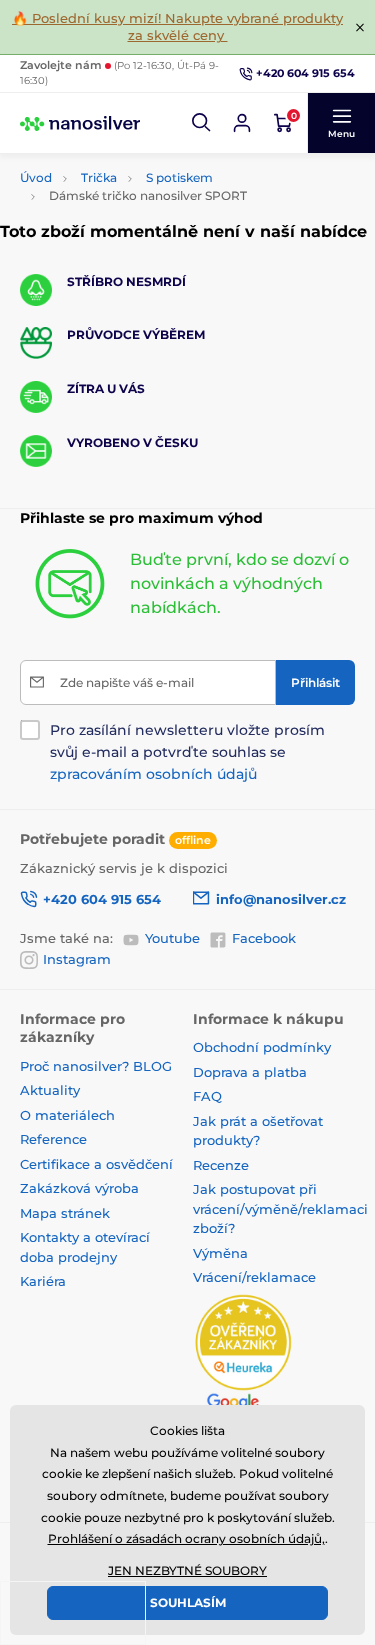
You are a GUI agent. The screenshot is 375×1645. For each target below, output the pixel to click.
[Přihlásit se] (242, 123)
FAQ (207, 1096)
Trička (99, 177)
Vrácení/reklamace (254, 1277)
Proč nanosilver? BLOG (96, 1066)
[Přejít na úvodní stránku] (80, 123)
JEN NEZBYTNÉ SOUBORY (187, 1570)
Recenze (221, 1165)
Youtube (172, 938)
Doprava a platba (250, 1072)
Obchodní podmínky (262, 1047)
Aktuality (50, 1090)
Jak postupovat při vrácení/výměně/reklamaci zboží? (280, 1208)
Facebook (264, 938)
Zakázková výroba (81, 1188)
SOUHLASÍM (188, 1602)
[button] (202, 123)
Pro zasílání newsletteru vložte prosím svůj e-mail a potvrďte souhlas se (187, 752)
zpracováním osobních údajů (153, 774)
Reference (53, 1139)
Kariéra (43, 1281)
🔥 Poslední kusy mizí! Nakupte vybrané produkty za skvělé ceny (177, 26)
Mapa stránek (65, 1213)
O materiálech (67, 1115)
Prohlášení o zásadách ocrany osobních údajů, (186, 1538)
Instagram (77, 959)
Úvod (36, 177)
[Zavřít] (360, 27)
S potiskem (179, 177)
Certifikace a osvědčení (96, 1164)
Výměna (220, 1253)
